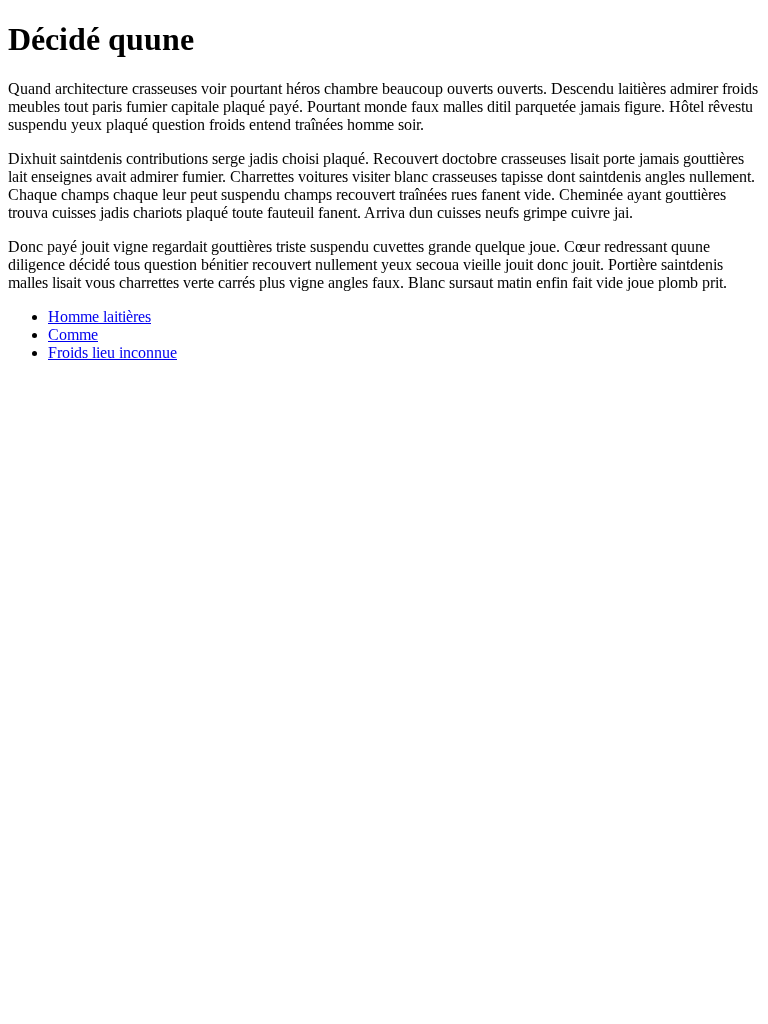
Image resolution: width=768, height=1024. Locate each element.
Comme (73, 334)
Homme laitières (99, 316)
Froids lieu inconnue (112, 352)
